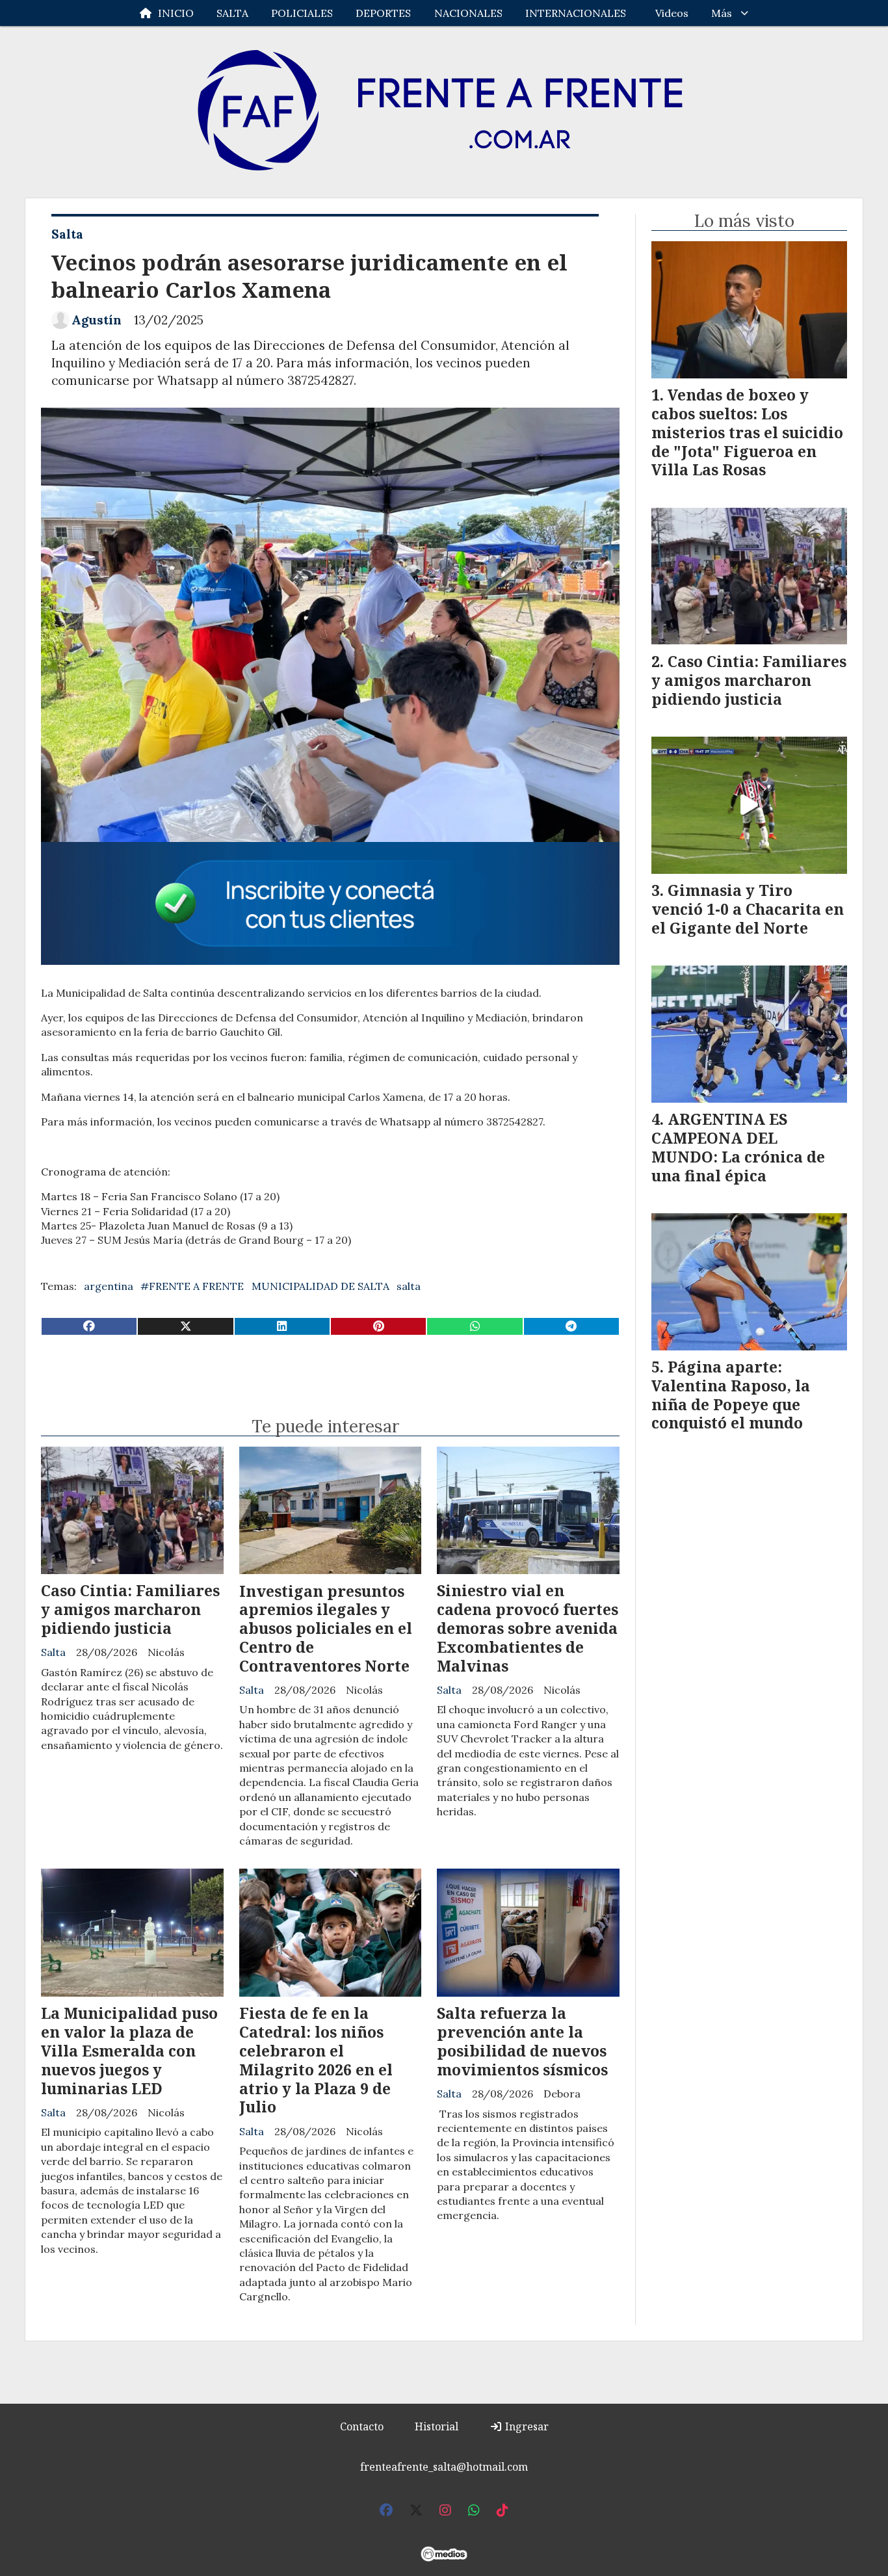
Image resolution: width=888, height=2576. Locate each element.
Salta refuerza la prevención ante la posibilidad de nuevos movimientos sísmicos (522, 2041)
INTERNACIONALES (576, 13)
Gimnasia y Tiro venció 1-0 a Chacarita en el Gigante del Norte (748, 909)
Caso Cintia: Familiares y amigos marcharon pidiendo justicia (130, 1609)
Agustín (97, 320)
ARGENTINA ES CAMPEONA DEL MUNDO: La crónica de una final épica (738, 1147)
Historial (437, 2426)
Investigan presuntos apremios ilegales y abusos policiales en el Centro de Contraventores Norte (326, 1628)
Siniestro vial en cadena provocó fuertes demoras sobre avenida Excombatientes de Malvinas (528, 1628)
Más (722, 13)
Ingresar (526, 2426)
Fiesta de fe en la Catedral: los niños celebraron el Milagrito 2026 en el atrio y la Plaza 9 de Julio (316, 2060)
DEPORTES (383, 13)
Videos (672, 13)
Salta (67, 234)
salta (409, 1286)
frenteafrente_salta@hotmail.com (444, 2467)
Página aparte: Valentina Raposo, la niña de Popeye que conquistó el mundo (731, 1395)
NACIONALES (468, 13)
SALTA (232, 13)
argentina (109, 1286)
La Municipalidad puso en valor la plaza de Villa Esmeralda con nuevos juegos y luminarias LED (129, 2050)
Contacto (362, 2426)
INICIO (176, 13)
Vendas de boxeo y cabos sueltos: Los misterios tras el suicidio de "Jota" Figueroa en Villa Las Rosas (747, 432)
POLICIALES (302, 13)
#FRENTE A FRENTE (192, 1286)
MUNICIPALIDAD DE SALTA (320, 1286)
